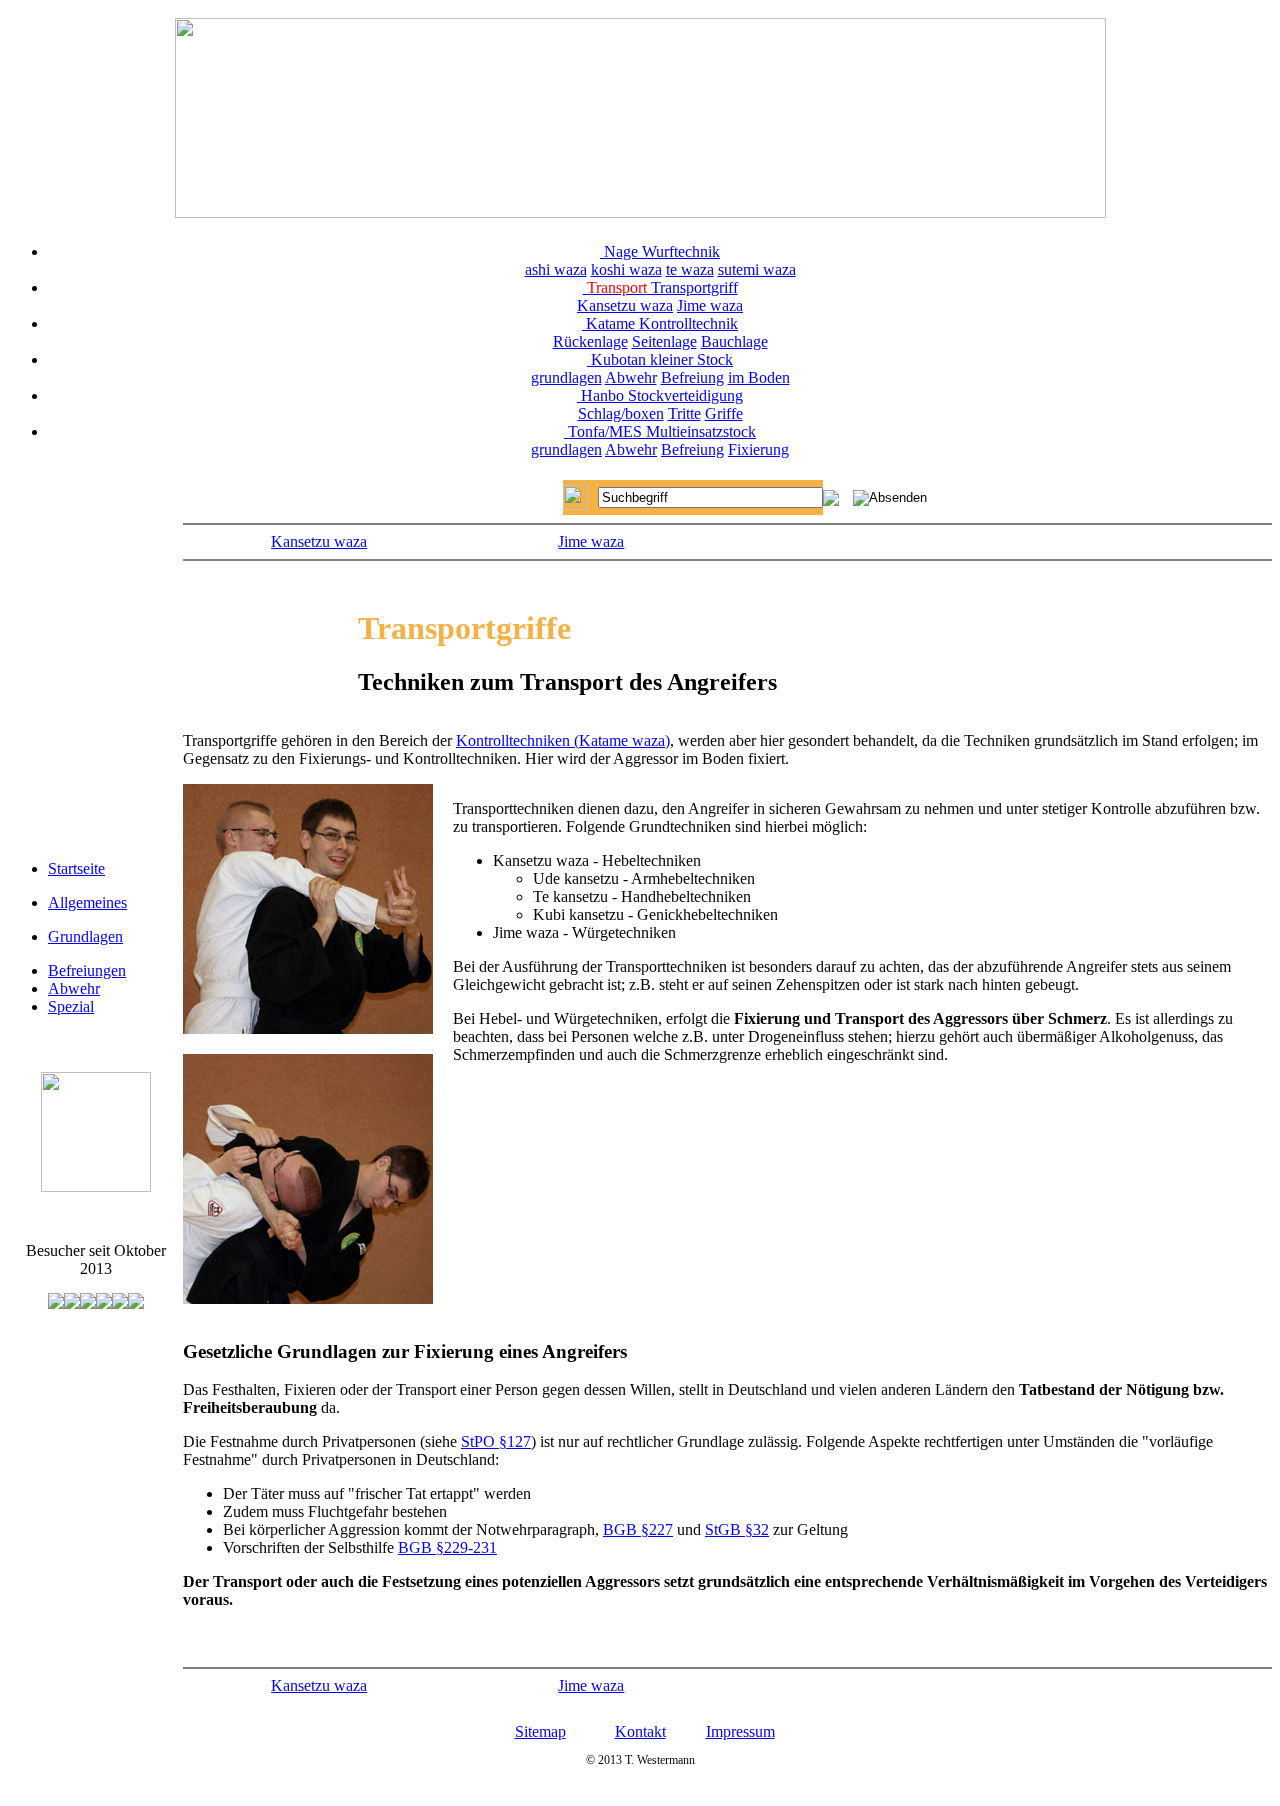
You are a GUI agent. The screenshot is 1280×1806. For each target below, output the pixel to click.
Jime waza (710, 305)
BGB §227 (638, 1529)
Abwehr (631, 377)
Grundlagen (85, 936)
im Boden (759, 377)
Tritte (684, 413)
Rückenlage (590, 341)
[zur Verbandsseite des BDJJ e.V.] (96, 1186)
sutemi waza (757, 269)
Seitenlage (664, 341)
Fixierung (758, 449)
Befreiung (692, 377)
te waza (690, 269)
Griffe (724, 413)
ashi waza (556, 269)
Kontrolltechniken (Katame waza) (563, 740)
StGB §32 (737, 1529)
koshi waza (626, 269)
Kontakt (640, 1731)
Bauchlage (734, 341)
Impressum (740, 1731)
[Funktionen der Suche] (831, 500)
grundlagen (566, 377)
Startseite (76, 868)
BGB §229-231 (447, 1547)
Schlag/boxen (621, 413)
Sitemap (540, 1731)
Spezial (71, 1006)
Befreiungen (87, 970)
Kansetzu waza (625, 305)
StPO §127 (496, 1441)
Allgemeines (87, 902)
